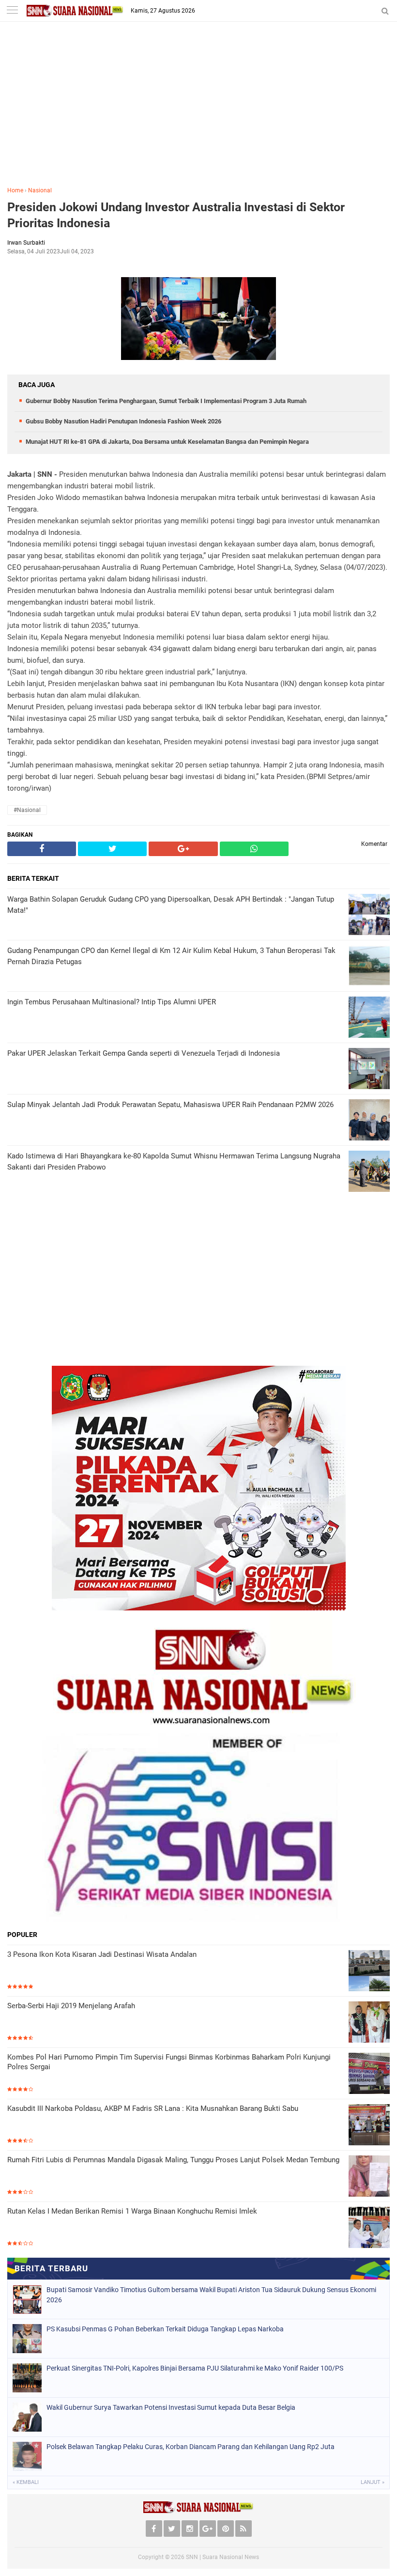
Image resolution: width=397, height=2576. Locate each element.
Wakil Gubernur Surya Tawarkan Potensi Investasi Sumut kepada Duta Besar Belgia (171, 2407)
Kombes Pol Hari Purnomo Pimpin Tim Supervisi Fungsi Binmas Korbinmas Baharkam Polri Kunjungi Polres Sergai (169, 2062)
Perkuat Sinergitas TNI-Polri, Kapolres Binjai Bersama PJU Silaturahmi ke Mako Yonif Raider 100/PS (195, 2368)
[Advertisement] (198, 111)
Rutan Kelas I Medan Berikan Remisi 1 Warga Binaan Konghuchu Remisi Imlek (132, 2211)
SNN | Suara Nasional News (222, 2557)
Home (15, 190)
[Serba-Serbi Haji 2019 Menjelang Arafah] (369, 2022)
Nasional (40, 190)
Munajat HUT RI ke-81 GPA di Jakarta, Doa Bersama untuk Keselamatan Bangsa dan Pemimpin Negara (167, 442)
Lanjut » (373, 2482)
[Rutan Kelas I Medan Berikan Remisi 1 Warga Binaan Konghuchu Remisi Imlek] (369, 2227)
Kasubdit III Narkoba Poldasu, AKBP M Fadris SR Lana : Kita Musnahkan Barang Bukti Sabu (153, 2108)
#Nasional (27, 810)
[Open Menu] (12, 11)
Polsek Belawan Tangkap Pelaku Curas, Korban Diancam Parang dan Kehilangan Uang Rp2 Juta (191, 2447)
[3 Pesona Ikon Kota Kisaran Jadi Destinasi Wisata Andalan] (369, 1971)
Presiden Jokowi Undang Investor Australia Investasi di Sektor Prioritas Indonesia (176, 215)
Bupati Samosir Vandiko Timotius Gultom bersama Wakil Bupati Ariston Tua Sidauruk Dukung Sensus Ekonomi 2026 (211, 2295)
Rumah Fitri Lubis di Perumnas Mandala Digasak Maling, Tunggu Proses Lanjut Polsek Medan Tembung (173, 2160)
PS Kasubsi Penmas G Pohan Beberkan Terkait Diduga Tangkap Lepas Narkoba (165, 2329)
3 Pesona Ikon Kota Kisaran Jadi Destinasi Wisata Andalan (102, 1954)
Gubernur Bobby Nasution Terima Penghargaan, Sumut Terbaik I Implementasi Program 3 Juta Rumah (166, 401)
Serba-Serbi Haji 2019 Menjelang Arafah (71, 2006)
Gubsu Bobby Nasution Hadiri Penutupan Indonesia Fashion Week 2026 (123, 421)
